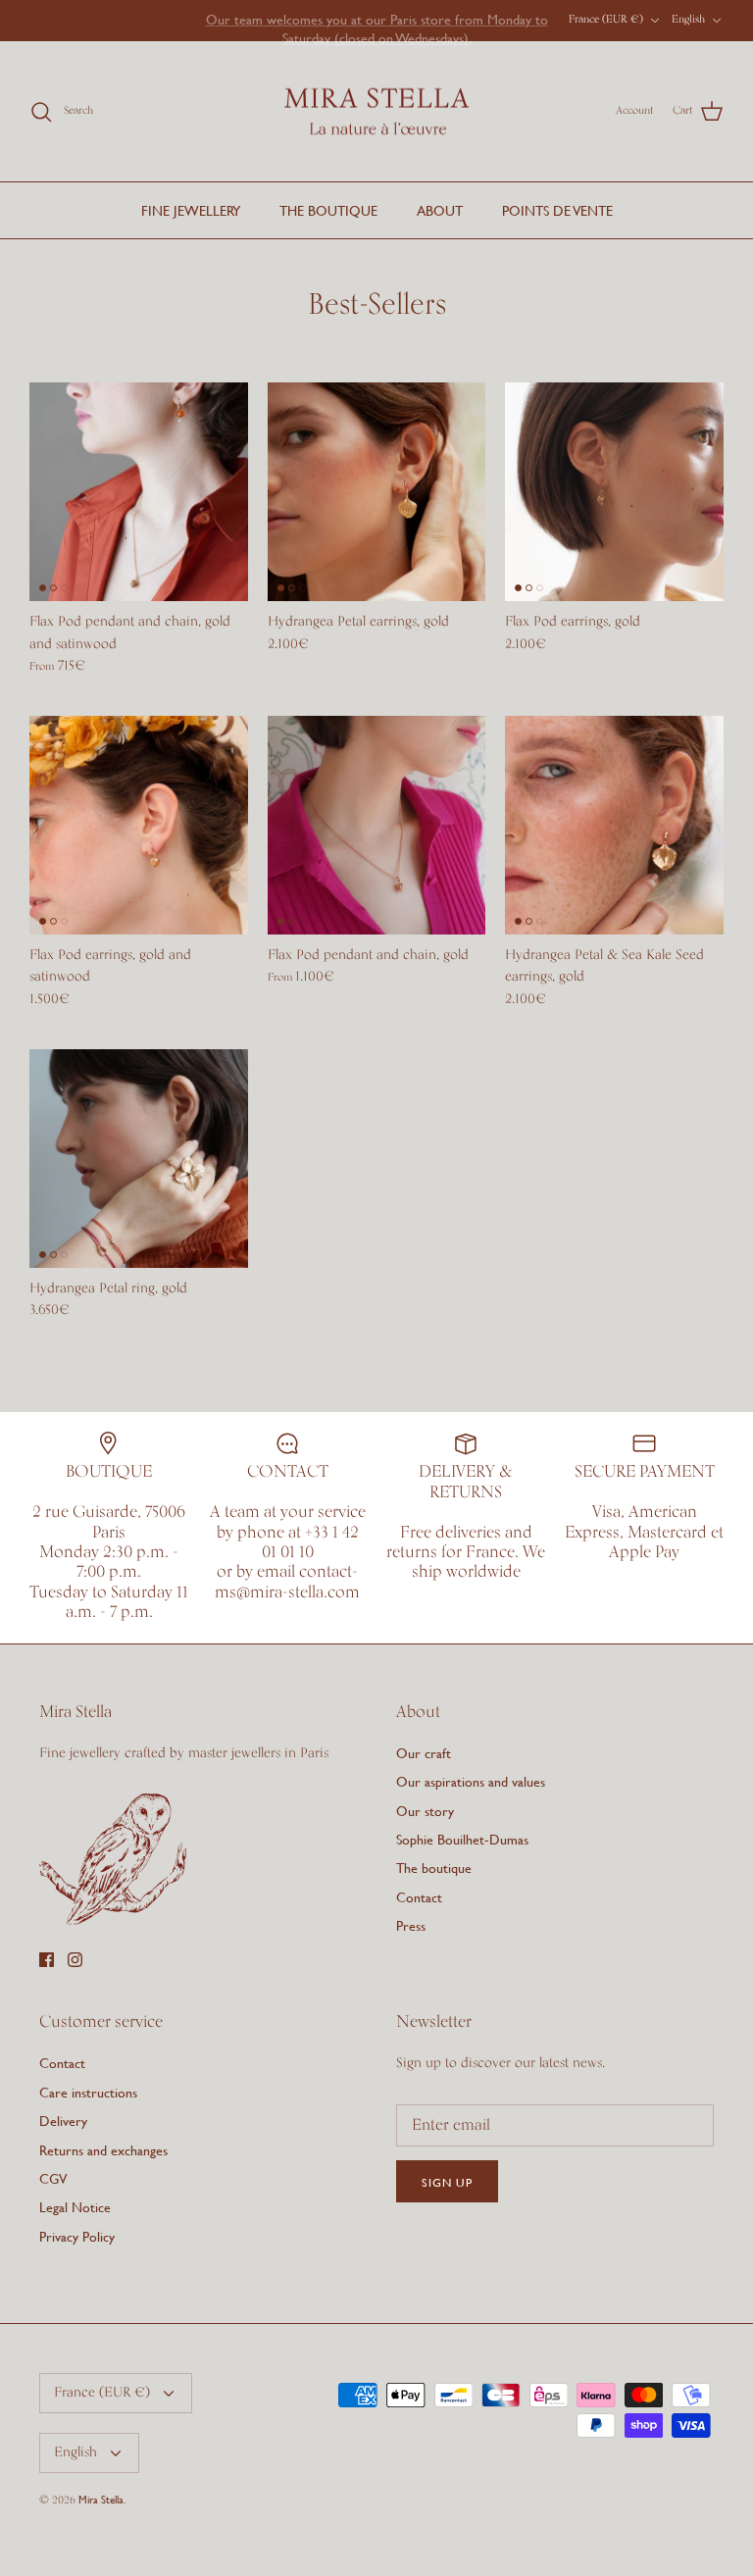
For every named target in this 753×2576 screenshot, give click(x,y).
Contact (419, 1897)
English (688, 20)
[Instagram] (75, 1960)
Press (411, 1925)
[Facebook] (47, 1960)
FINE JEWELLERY (191, 210)
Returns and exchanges (103, 2150)
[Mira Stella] (376, 112)
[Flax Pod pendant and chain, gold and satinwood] (139, 492)
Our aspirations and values (471, 1781)
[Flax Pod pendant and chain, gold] (377, 825)
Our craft (424, 1753)
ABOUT (440, 210)
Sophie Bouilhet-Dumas (462, 1839)
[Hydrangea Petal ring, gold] (139, 1159)
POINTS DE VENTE (557, 210)
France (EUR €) (606, 20)
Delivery (63, 2121)
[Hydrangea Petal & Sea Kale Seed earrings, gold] (614, 825)
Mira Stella (101, 2500)
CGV (53, 2178)
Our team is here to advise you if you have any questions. (377, 22)
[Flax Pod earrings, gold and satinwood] (139, 825)
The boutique (434, 1868)
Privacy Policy (77, 2236)
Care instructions (88, 2092)
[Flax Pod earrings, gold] (614, 492)
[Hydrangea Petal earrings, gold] (377, 492)
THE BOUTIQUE (328, 210)
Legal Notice (75, 2207)
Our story (425, 1811)
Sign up (447, 2182)
